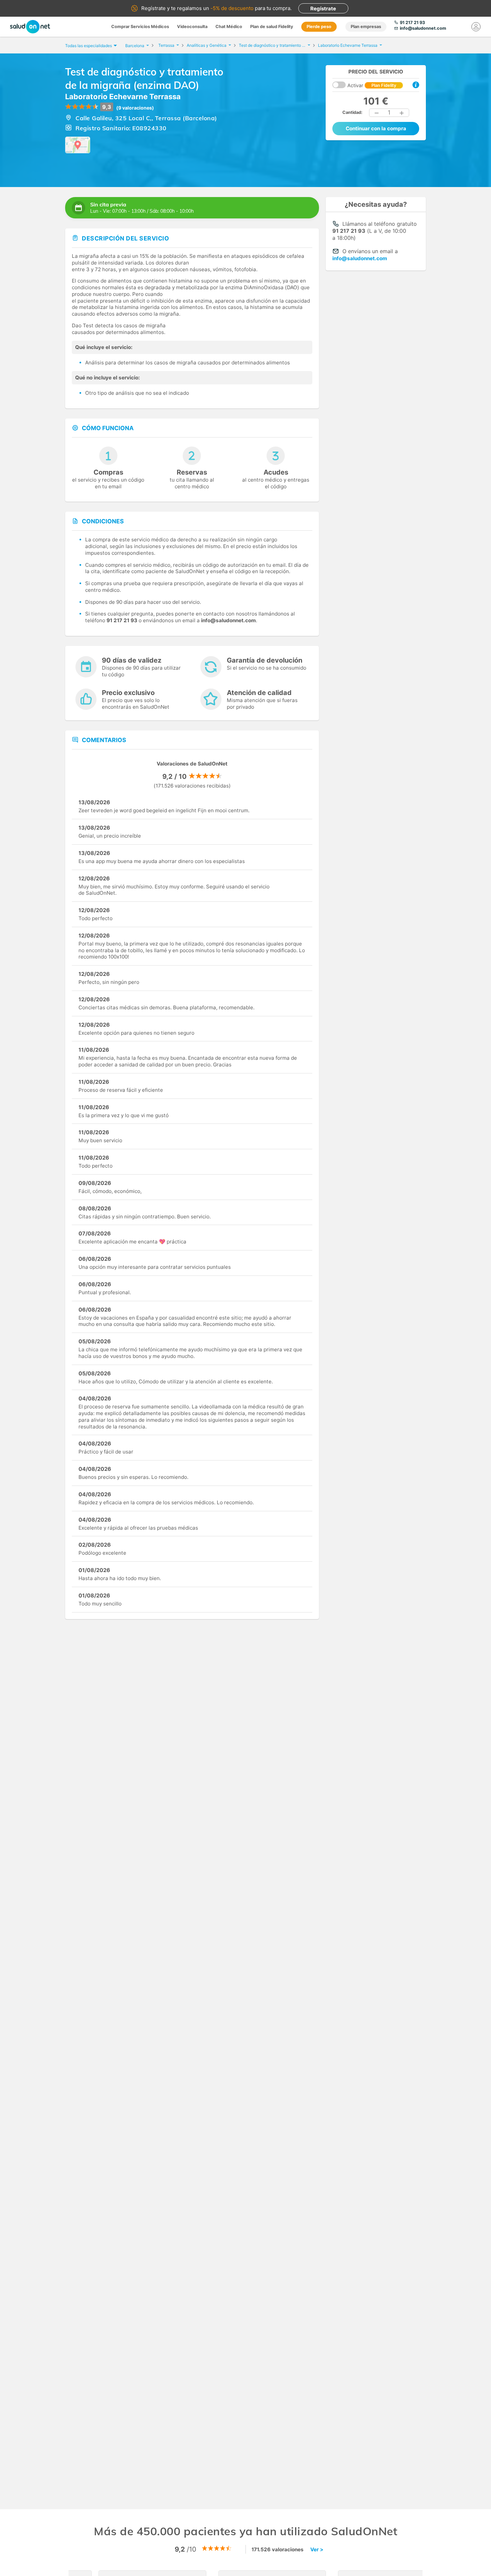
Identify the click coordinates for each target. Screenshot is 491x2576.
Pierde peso (319, 27)
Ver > (317, 2549)
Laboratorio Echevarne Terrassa (123, 97)
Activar (372, 85)
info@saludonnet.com (360, 258)
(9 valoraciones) (135, 108)
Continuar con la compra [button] (376, 128)
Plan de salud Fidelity (272, 27)
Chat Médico (229, 27)
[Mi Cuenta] (476, 27)
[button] (377, 113)
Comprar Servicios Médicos (140, 27)
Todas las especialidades (89, 46)
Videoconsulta (192, 27)
